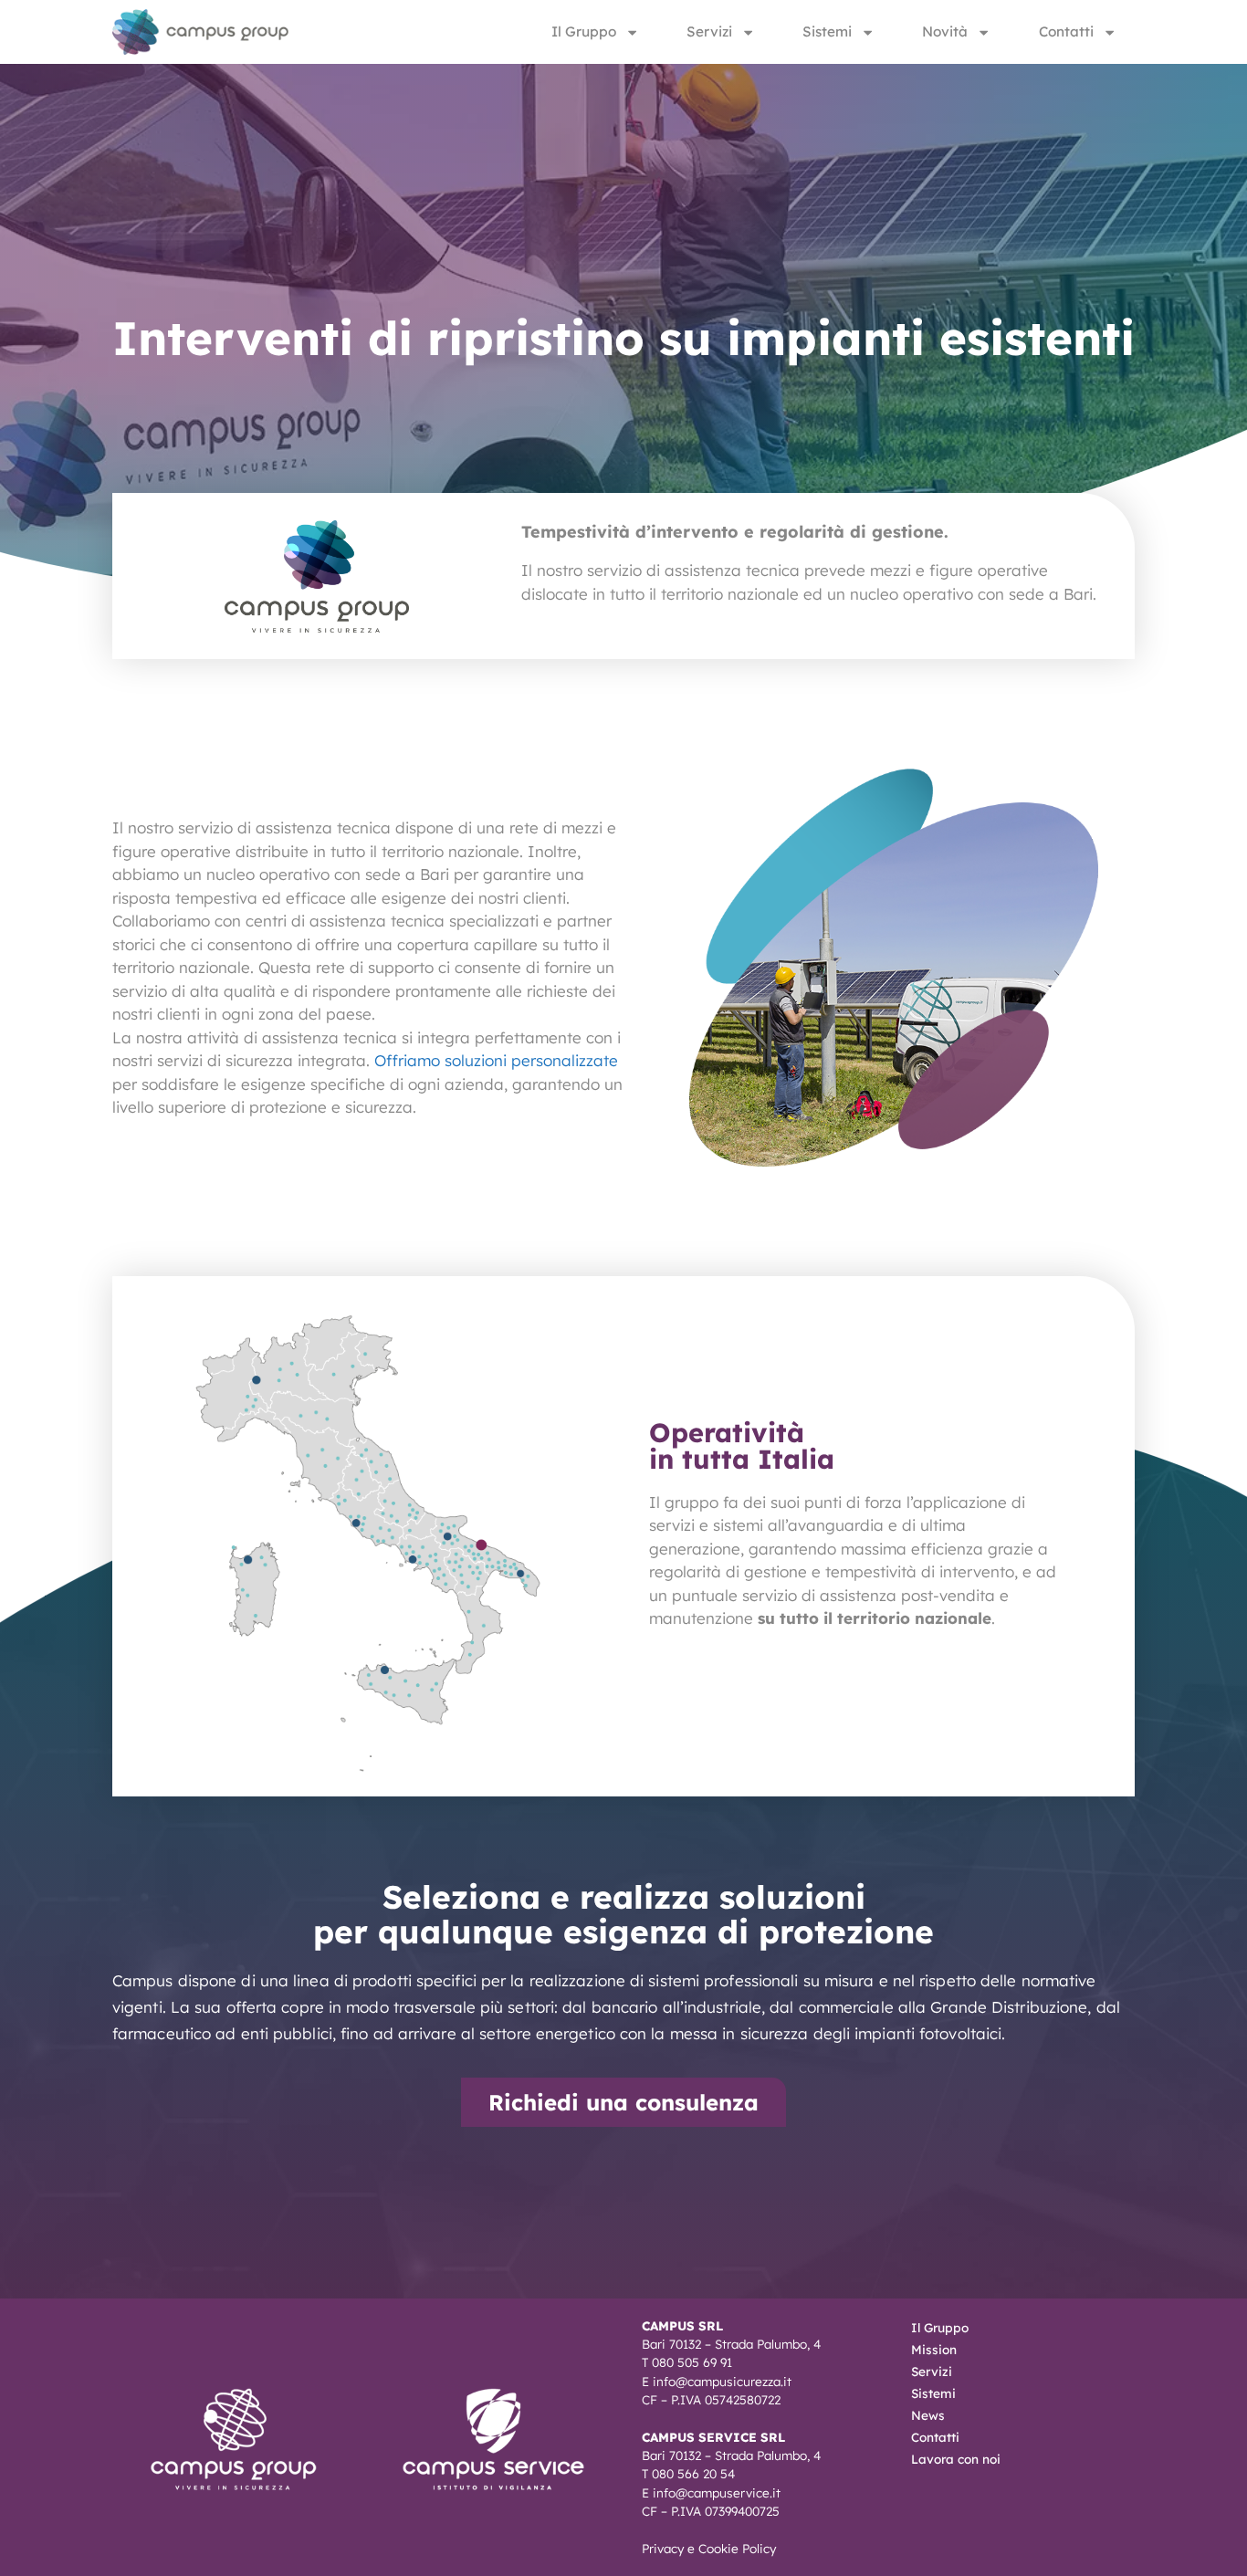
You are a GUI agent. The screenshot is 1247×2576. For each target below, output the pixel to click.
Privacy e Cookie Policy (709, 2548)
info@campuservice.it (717, 2492)
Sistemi (827, 31)
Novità (945, 31)
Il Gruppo (584, 31)
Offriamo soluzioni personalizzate (496, 1060)
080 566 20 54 (693, 2473)
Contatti (1066, 31)
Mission (934, 2349)
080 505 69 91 (692, 2362)
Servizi (709, 31)
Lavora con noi (956, 2459)
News (928, 2415)
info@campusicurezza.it (722, 2381)
